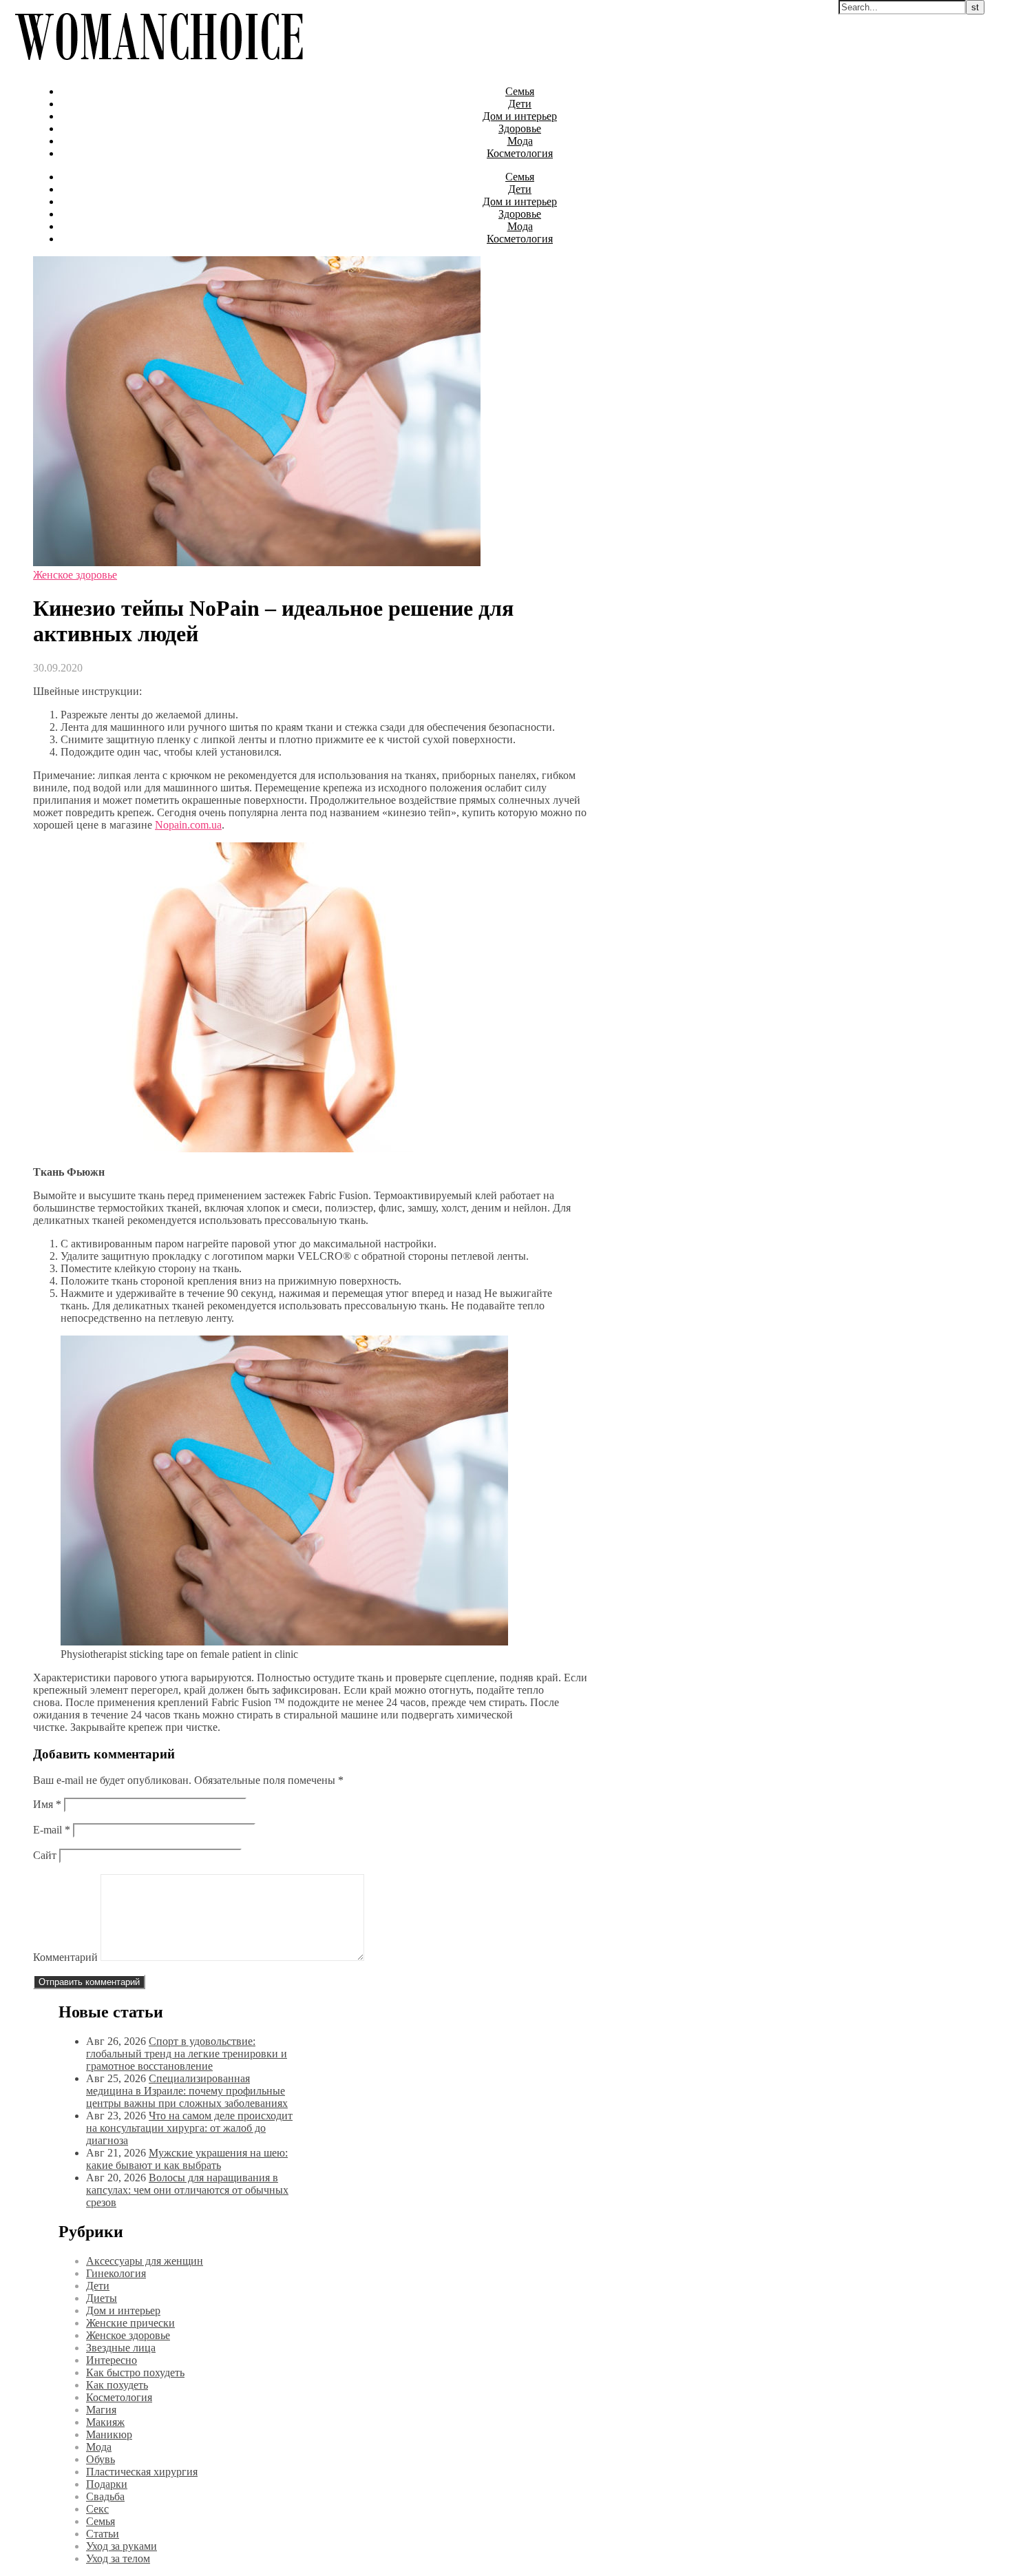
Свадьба (105, 2496)
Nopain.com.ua (188, 825)
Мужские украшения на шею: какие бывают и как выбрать (187, 2159)
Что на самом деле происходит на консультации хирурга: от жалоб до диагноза (189, 2128)
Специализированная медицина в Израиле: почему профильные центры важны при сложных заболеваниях (187, 2091)
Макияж (105, 2422)
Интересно (112, 2360)
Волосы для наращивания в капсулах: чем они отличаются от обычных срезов (187, 2190)
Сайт (45, 1855)
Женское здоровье (75, 575)
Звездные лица (121, 2348)
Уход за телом (118, 2558)
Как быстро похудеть (135, 2372)
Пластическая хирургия (142, 2472)
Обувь (101, 2459)
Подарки (107, 2484)
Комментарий (65, 1957)
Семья (520, 91)
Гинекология (116, 2273)
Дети (520, 104)
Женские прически (130, 2323)
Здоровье (520, 128)
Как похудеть (117, 2385)
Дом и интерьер (520, 116)
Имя (47, 1804)
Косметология (520, 153)
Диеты (102, 2298)
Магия (101, 2410)
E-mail (52, 1830)
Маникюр (109, 2434)
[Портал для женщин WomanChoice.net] (159, 68)
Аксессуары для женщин (145, 2261)
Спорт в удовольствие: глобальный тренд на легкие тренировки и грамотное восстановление (187, 2054)
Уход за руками (122, 2546)
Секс (97, 2509)
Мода (520, 141)
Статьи (103, 2534)
